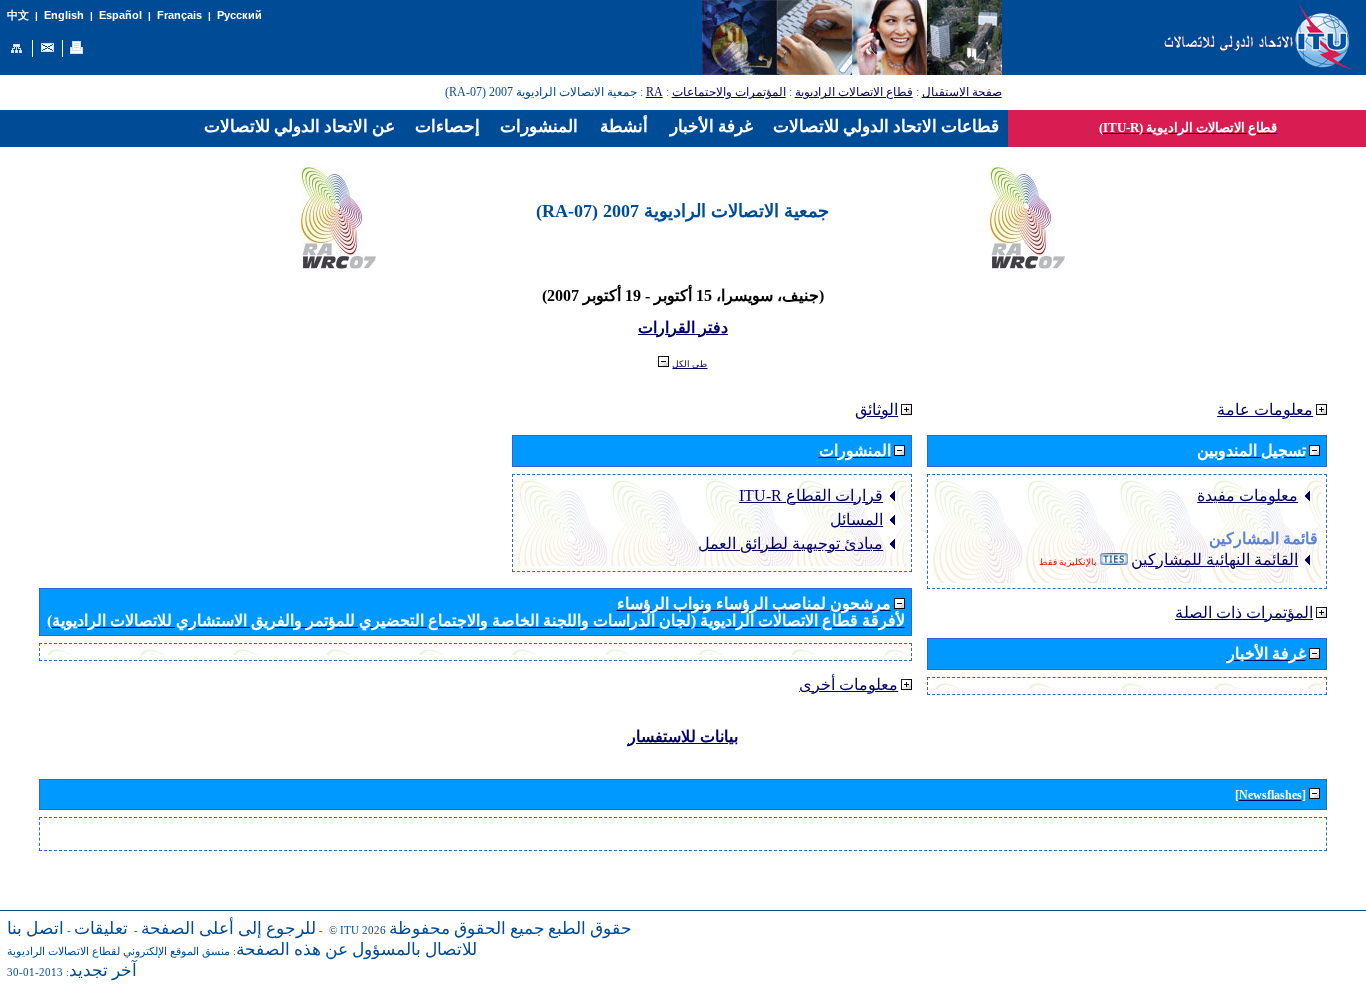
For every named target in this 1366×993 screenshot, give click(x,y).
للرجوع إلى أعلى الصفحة (228, 928)
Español (120, 15)
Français (179, 15)
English (64, 15)
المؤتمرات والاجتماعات (729, 92)
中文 (18, 15)
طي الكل (689, 364)
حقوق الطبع (590, 928)
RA (654, 92)
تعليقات (101, 928)
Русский (239, 15)
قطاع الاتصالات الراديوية (854, 92)
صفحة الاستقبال (962, 92)
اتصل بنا (35, 928)
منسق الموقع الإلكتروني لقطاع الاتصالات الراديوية (118, 951)
